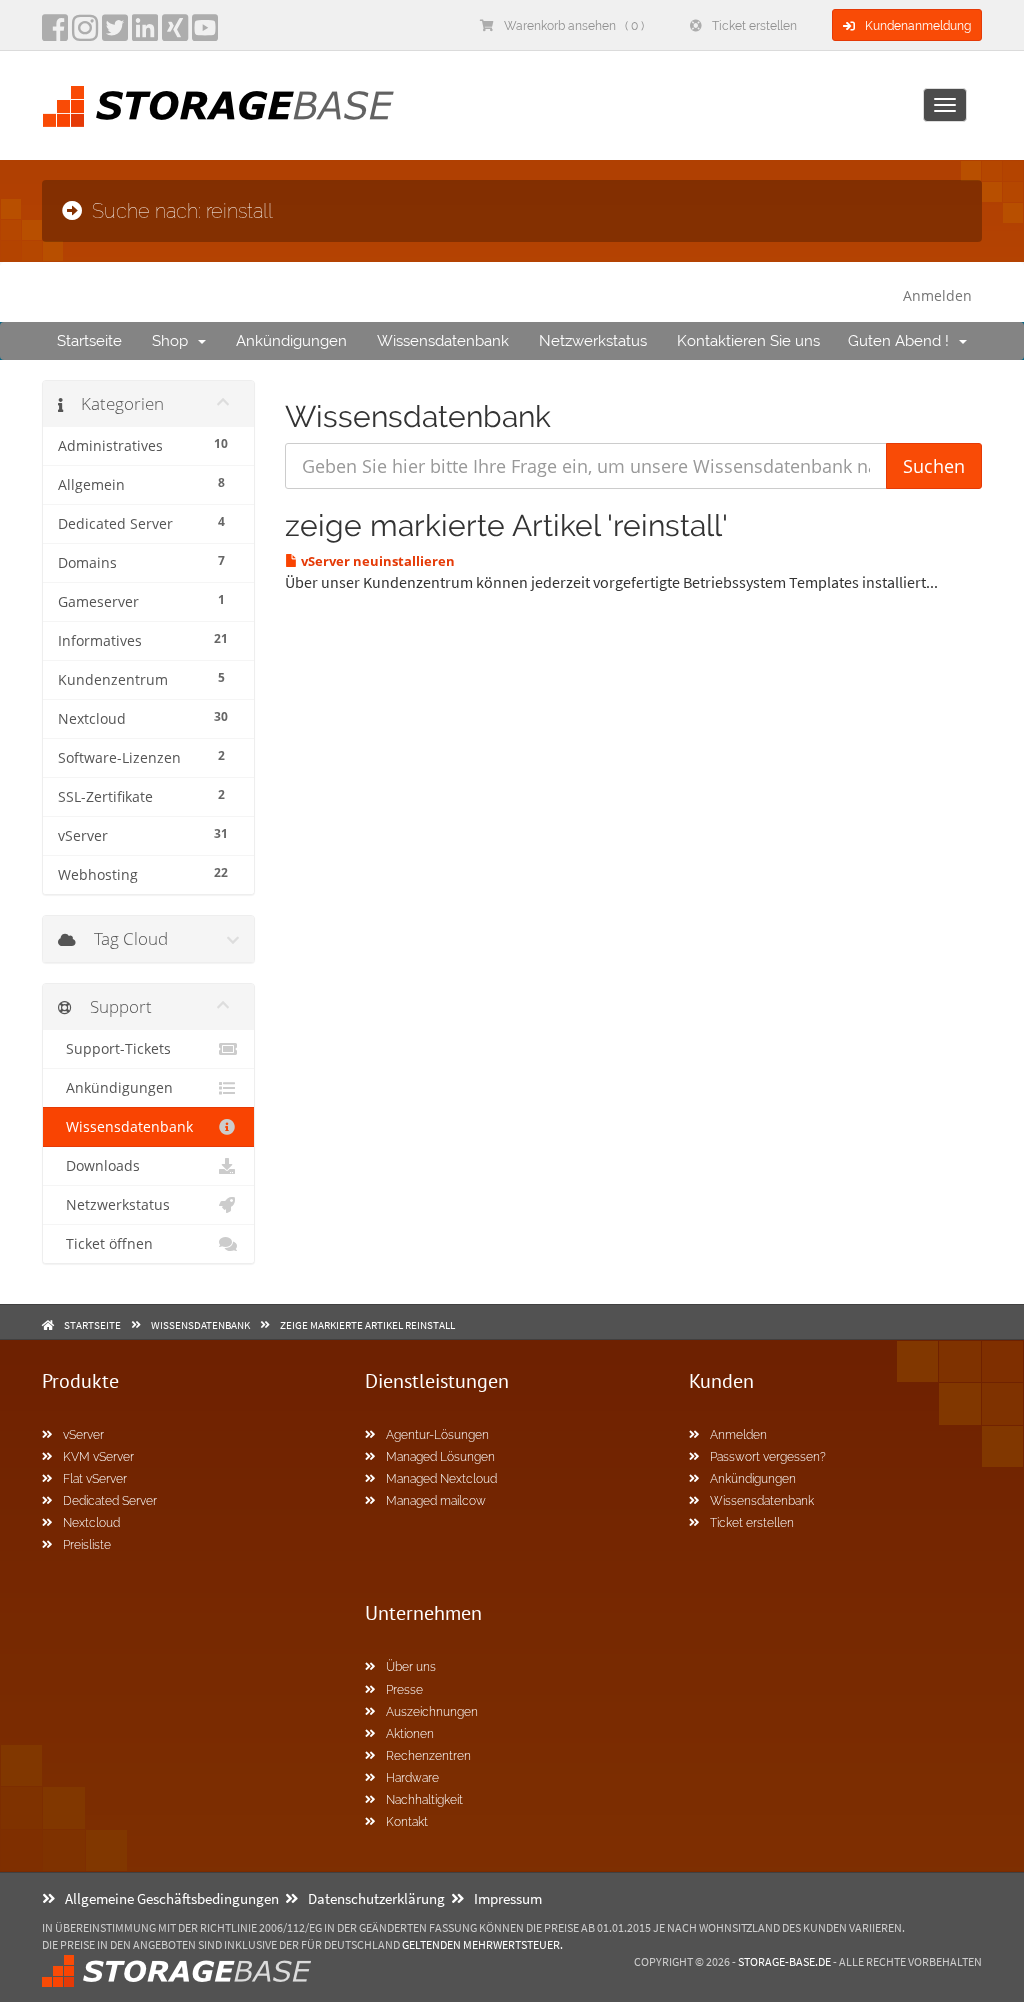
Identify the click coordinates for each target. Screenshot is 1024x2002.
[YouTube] (205, 34)
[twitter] (115, 34)
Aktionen (410, 1734)
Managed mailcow (436, 1501)
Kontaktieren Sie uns (748, 341)
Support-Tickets (114, 1049)
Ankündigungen (291, 341)
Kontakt (407, 1822)
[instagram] (85, 34)
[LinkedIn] (145, 34)
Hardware (412, 1778)
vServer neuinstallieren (376, 561)
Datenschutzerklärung (376, 1898)
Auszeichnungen (432, 1712)
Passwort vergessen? (768, 1457)
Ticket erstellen (754, 26)
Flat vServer (95, 1479)
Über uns (411, 1667)
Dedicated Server (110, 1501)
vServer (83, 1435)
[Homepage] (218, 106)
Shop (174, 341)
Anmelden (937, 295)
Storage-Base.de (784, 1961)
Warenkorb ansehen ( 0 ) (574, 26)
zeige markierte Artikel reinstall (367, 1325)
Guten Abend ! (902, 341)
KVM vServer (98, 1457)
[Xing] (175, 34)
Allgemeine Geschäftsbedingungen (172, 1898)
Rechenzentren (428, 1756)
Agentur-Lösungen (437, 1435)
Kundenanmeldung (918, 26)
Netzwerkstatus (593, 341)
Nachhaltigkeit (424, 1800)
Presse (404, 1690)
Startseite (89, 341)
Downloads (99, 1166)
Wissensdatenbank (443, 341)
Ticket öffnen (105, 1244)
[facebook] (55, 34)
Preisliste (87, 1545)
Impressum (508, 1898)
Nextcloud (91, 1523)
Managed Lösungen (440, 1457)
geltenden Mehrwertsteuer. (482, 1944)
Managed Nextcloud (441, 1479)
